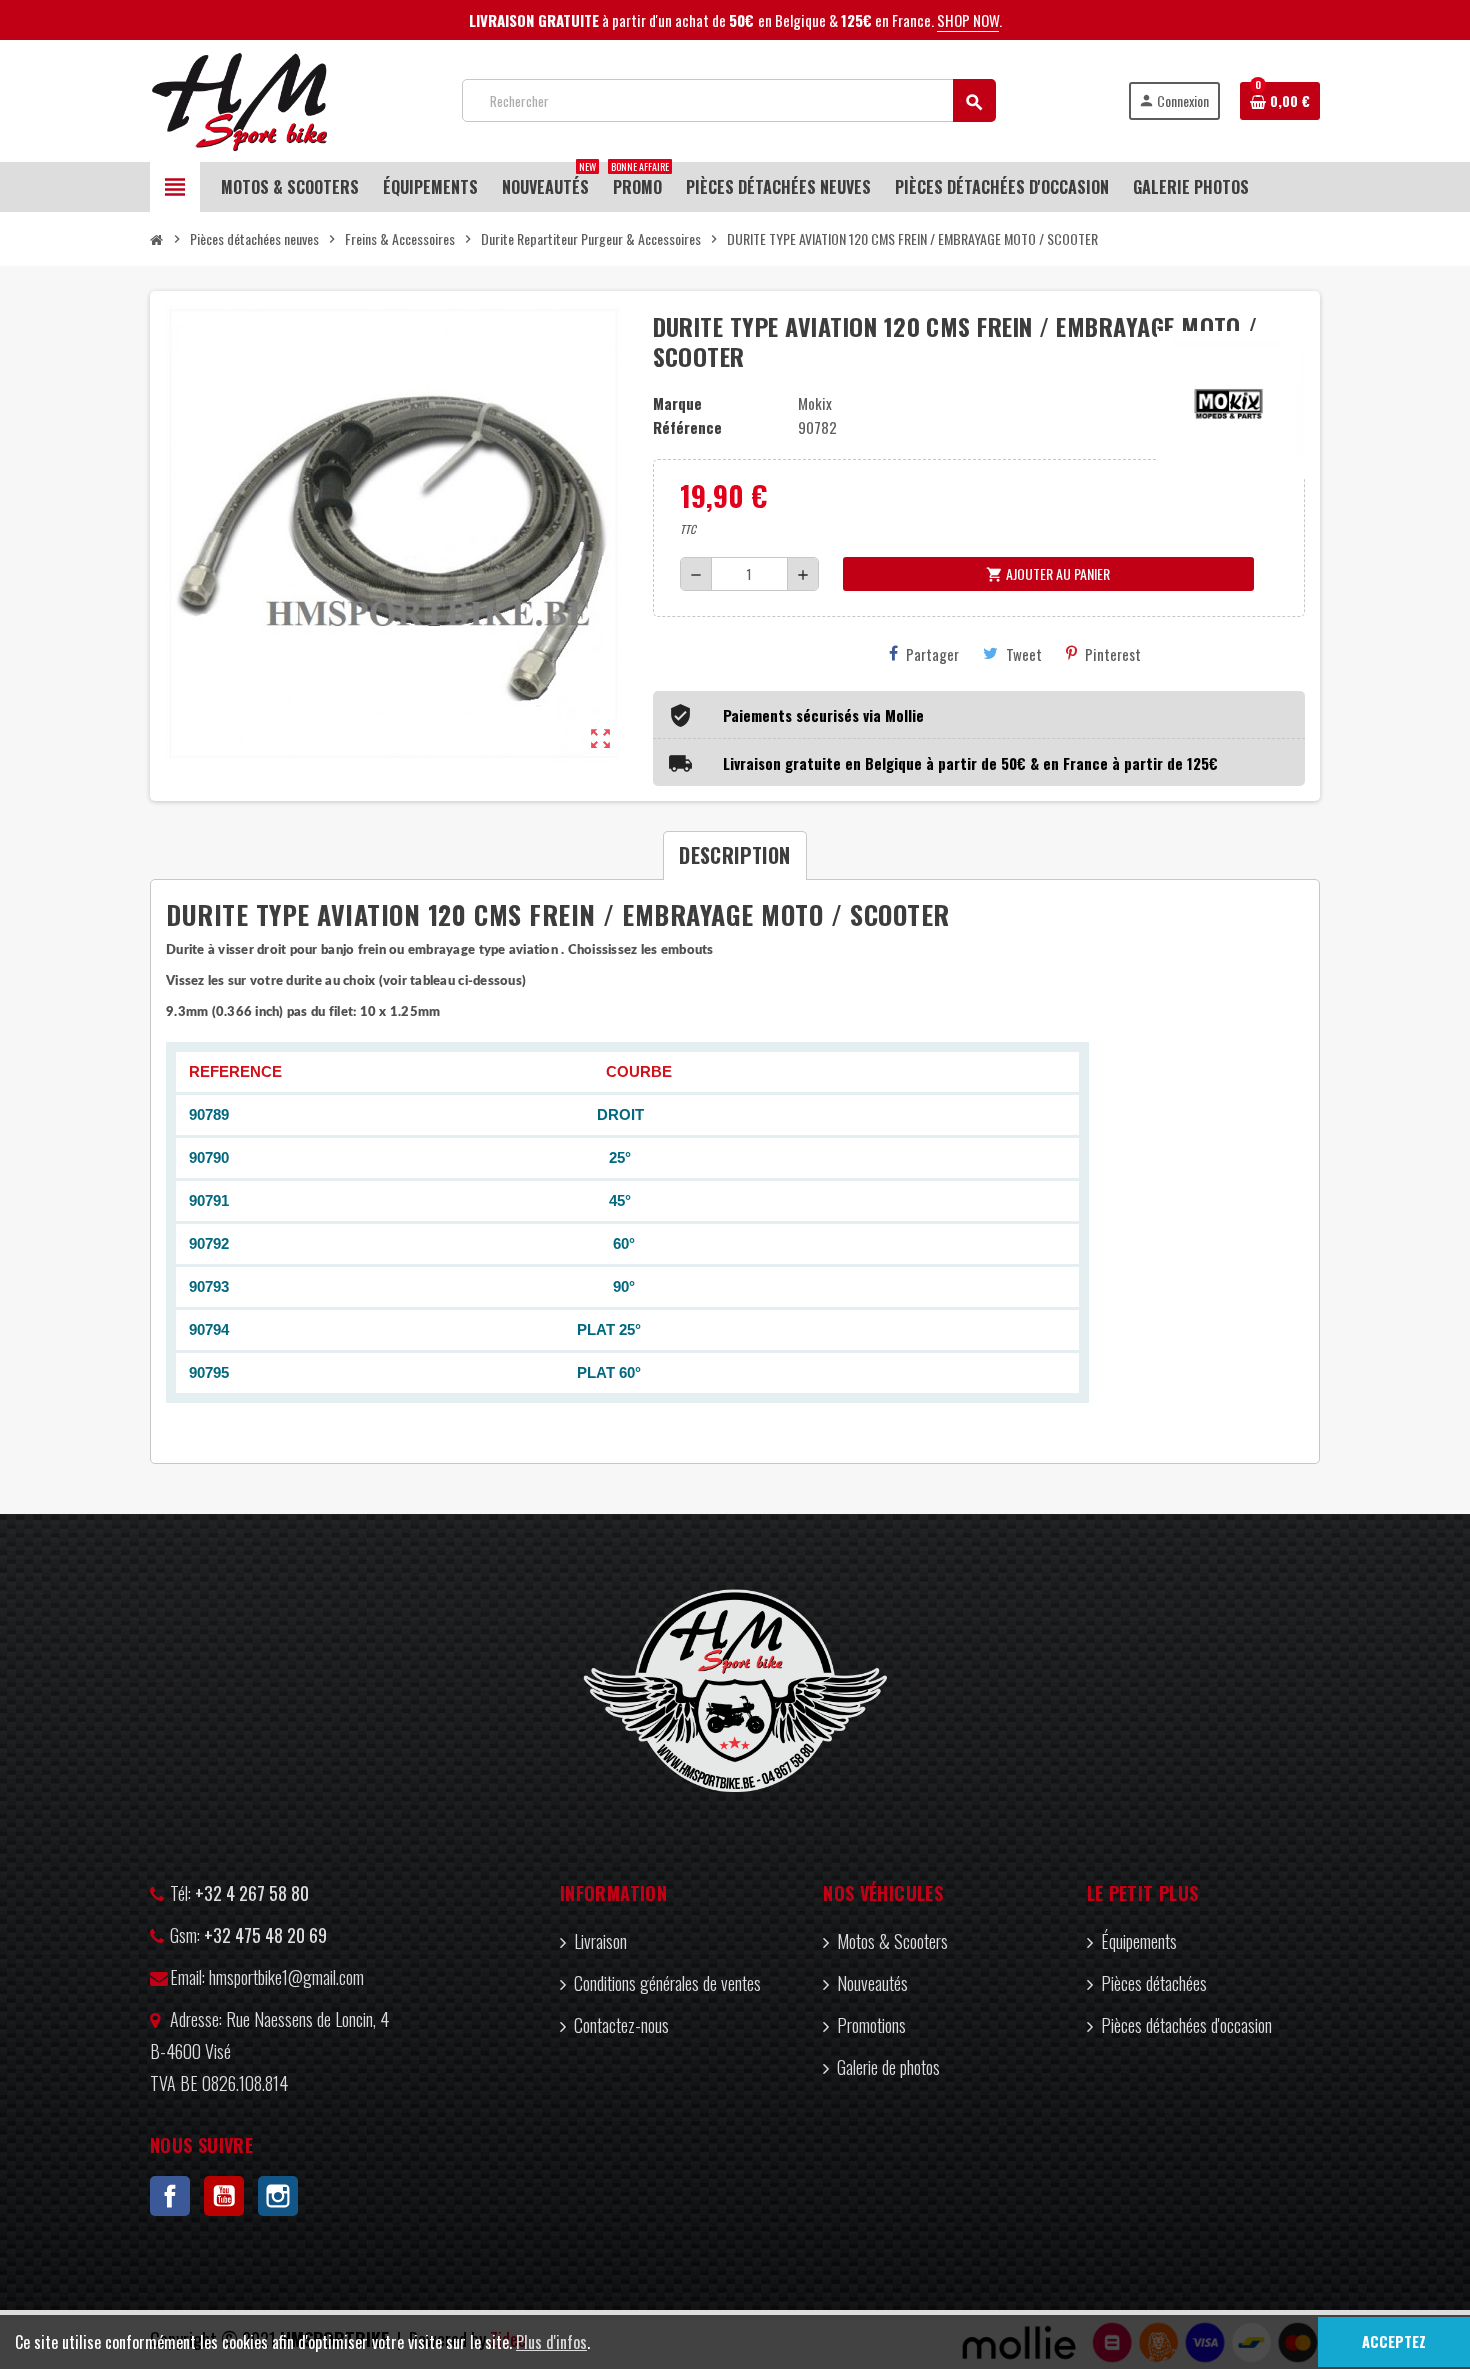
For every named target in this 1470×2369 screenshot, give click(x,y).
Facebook (170, 2196)
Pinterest (1113, 654)
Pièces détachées (1154, 1983)
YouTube (224, 2196)
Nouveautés (872, 1983)
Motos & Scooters (892, 1941)
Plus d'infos (551, 2342)
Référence (687, 427)
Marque (677, 403)
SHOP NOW (968, 20)
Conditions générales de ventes (667, 1983)
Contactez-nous (621, 2025)
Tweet (1024, 654)
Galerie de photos (888, 2067)
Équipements (1139, 1941)
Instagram (278, 2196)
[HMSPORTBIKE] (239, 98)
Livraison (600, 1941)
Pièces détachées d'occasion (1186, 2025)
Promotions (871, 2025)
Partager (932, 654)
